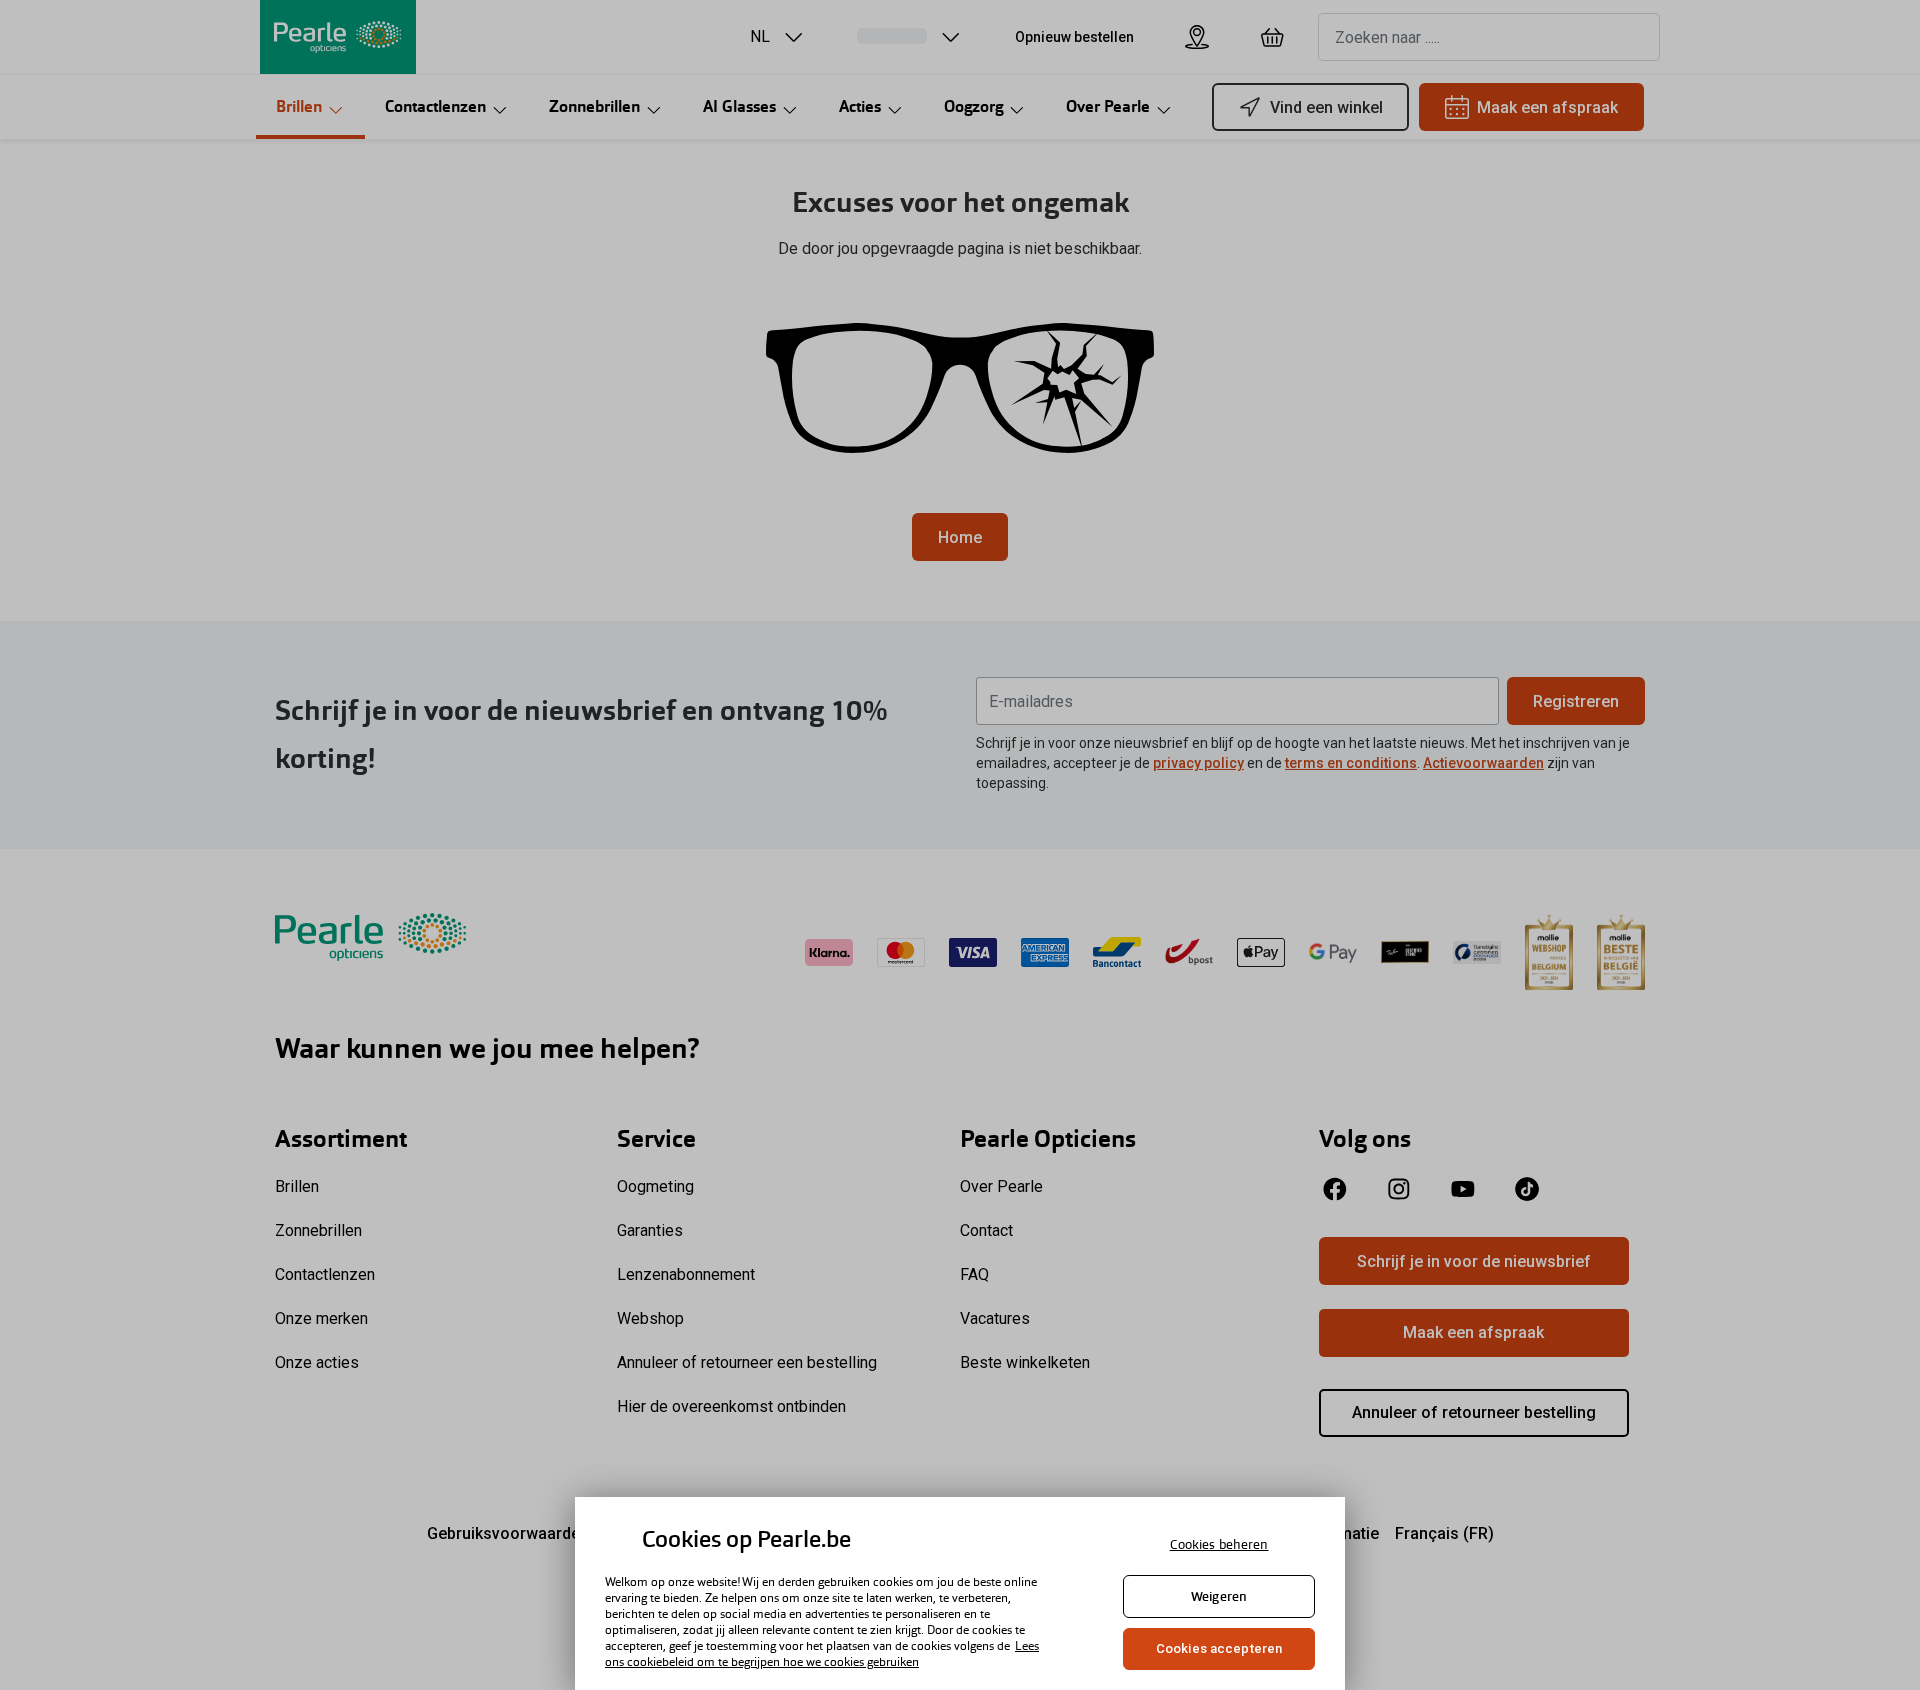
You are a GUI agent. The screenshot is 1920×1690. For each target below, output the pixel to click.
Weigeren (1219, 1596)
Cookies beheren (1219, 1544)
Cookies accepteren (1219, 1648)
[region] (960, 1593)
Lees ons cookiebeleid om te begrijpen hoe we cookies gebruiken (822, 1654)
